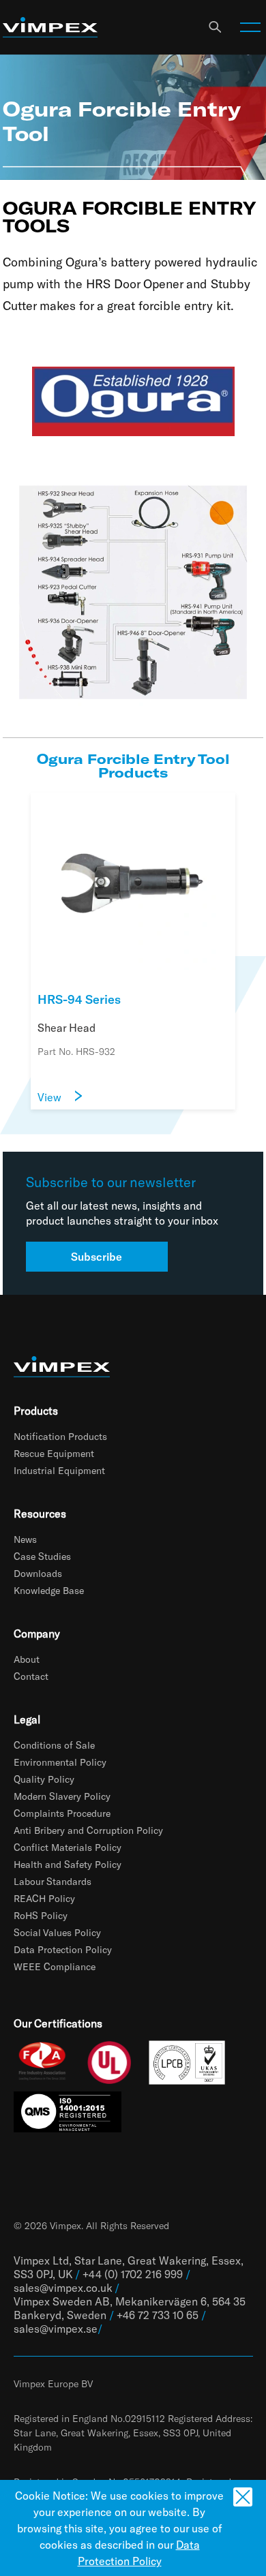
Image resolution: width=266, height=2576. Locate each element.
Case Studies (42, 1556)
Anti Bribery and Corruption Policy (88, 1830)
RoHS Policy (41, 1915)
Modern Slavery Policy (62, 1796)
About (27, 1659)
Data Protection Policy (63, 1949)
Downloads (38, 1573)
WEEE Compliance (55, 1966)
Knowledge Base (49, 1590)
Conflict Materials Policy (68, 1847)
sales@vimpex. (50, 2328)
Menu (250, 27)
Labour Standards (53, 1881)
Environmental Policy (60, 1762)
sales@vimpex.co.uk (63, 2287)
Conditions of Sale (54, 1745)
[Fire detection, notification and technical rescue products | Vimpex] (50, 28)
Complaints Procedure (62, 1813)
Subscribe (97, 1256)
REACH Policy (44, 1898)
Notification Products (60, 1436)
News (25, 1539)
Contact (31, 1676)
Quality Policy (44, 1779)
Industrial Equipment (59, 1470)
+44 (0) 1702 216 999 (133, 2274)
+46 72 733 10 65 (158, 2315)
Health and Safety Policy (68, 1864)
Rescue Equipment (54, 1453)
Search (215, 27)
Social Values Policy (57, 1932)
